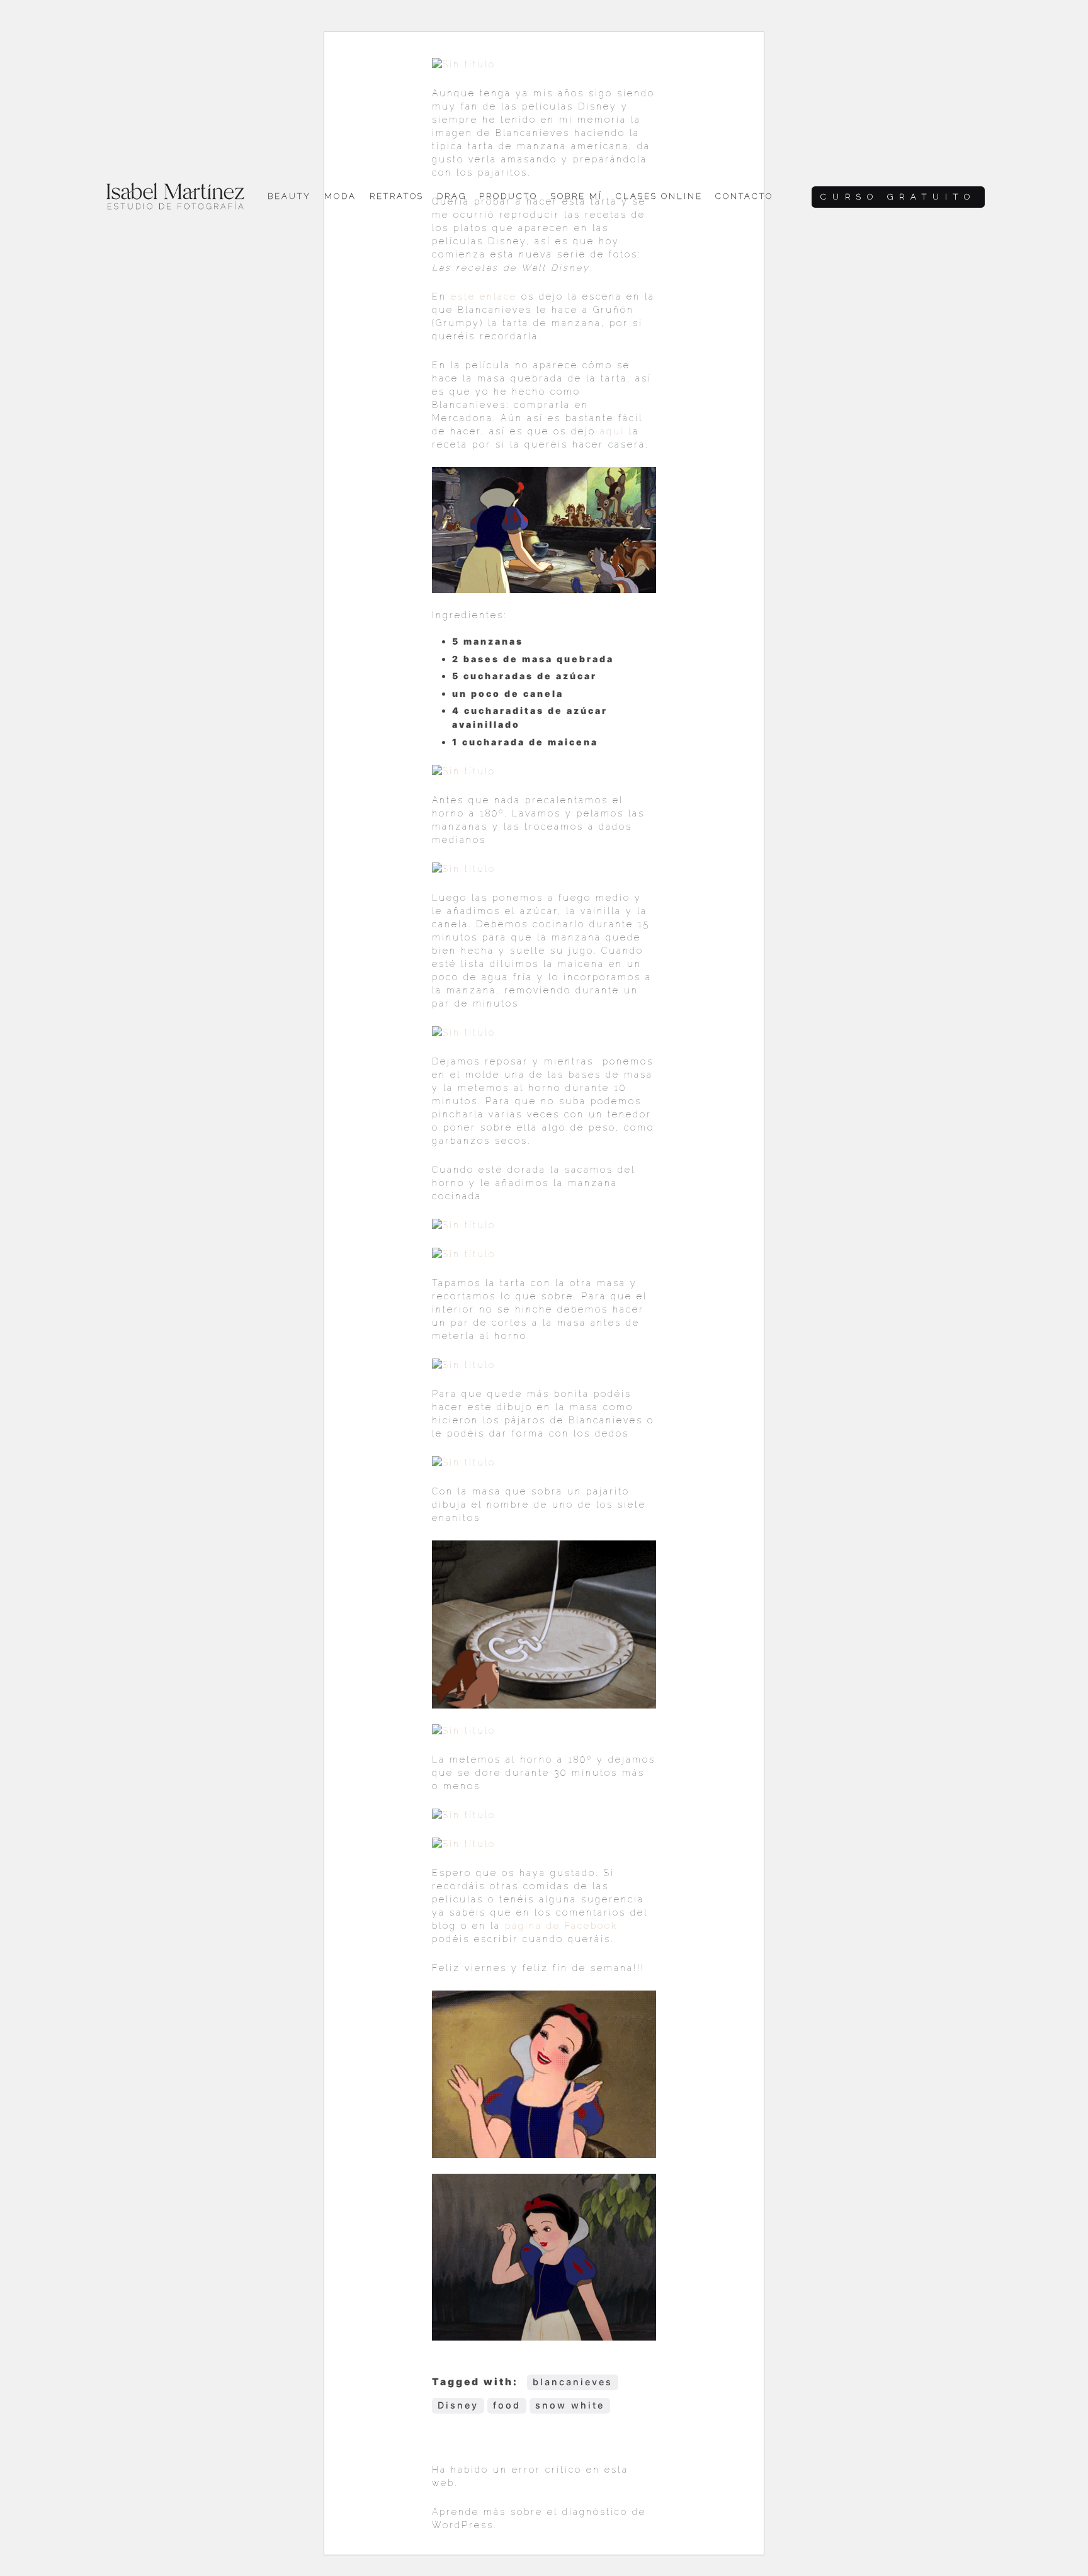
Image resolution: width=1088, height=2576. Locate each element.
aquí (612, 431)
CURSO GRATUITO (898, 197)
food (507, 2405)
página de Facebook (561, 1926)
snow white (570, 2405)
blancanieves (573, 2382)
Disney (458, 2405)
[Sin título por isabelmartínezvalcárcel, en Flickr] (464, 771)
